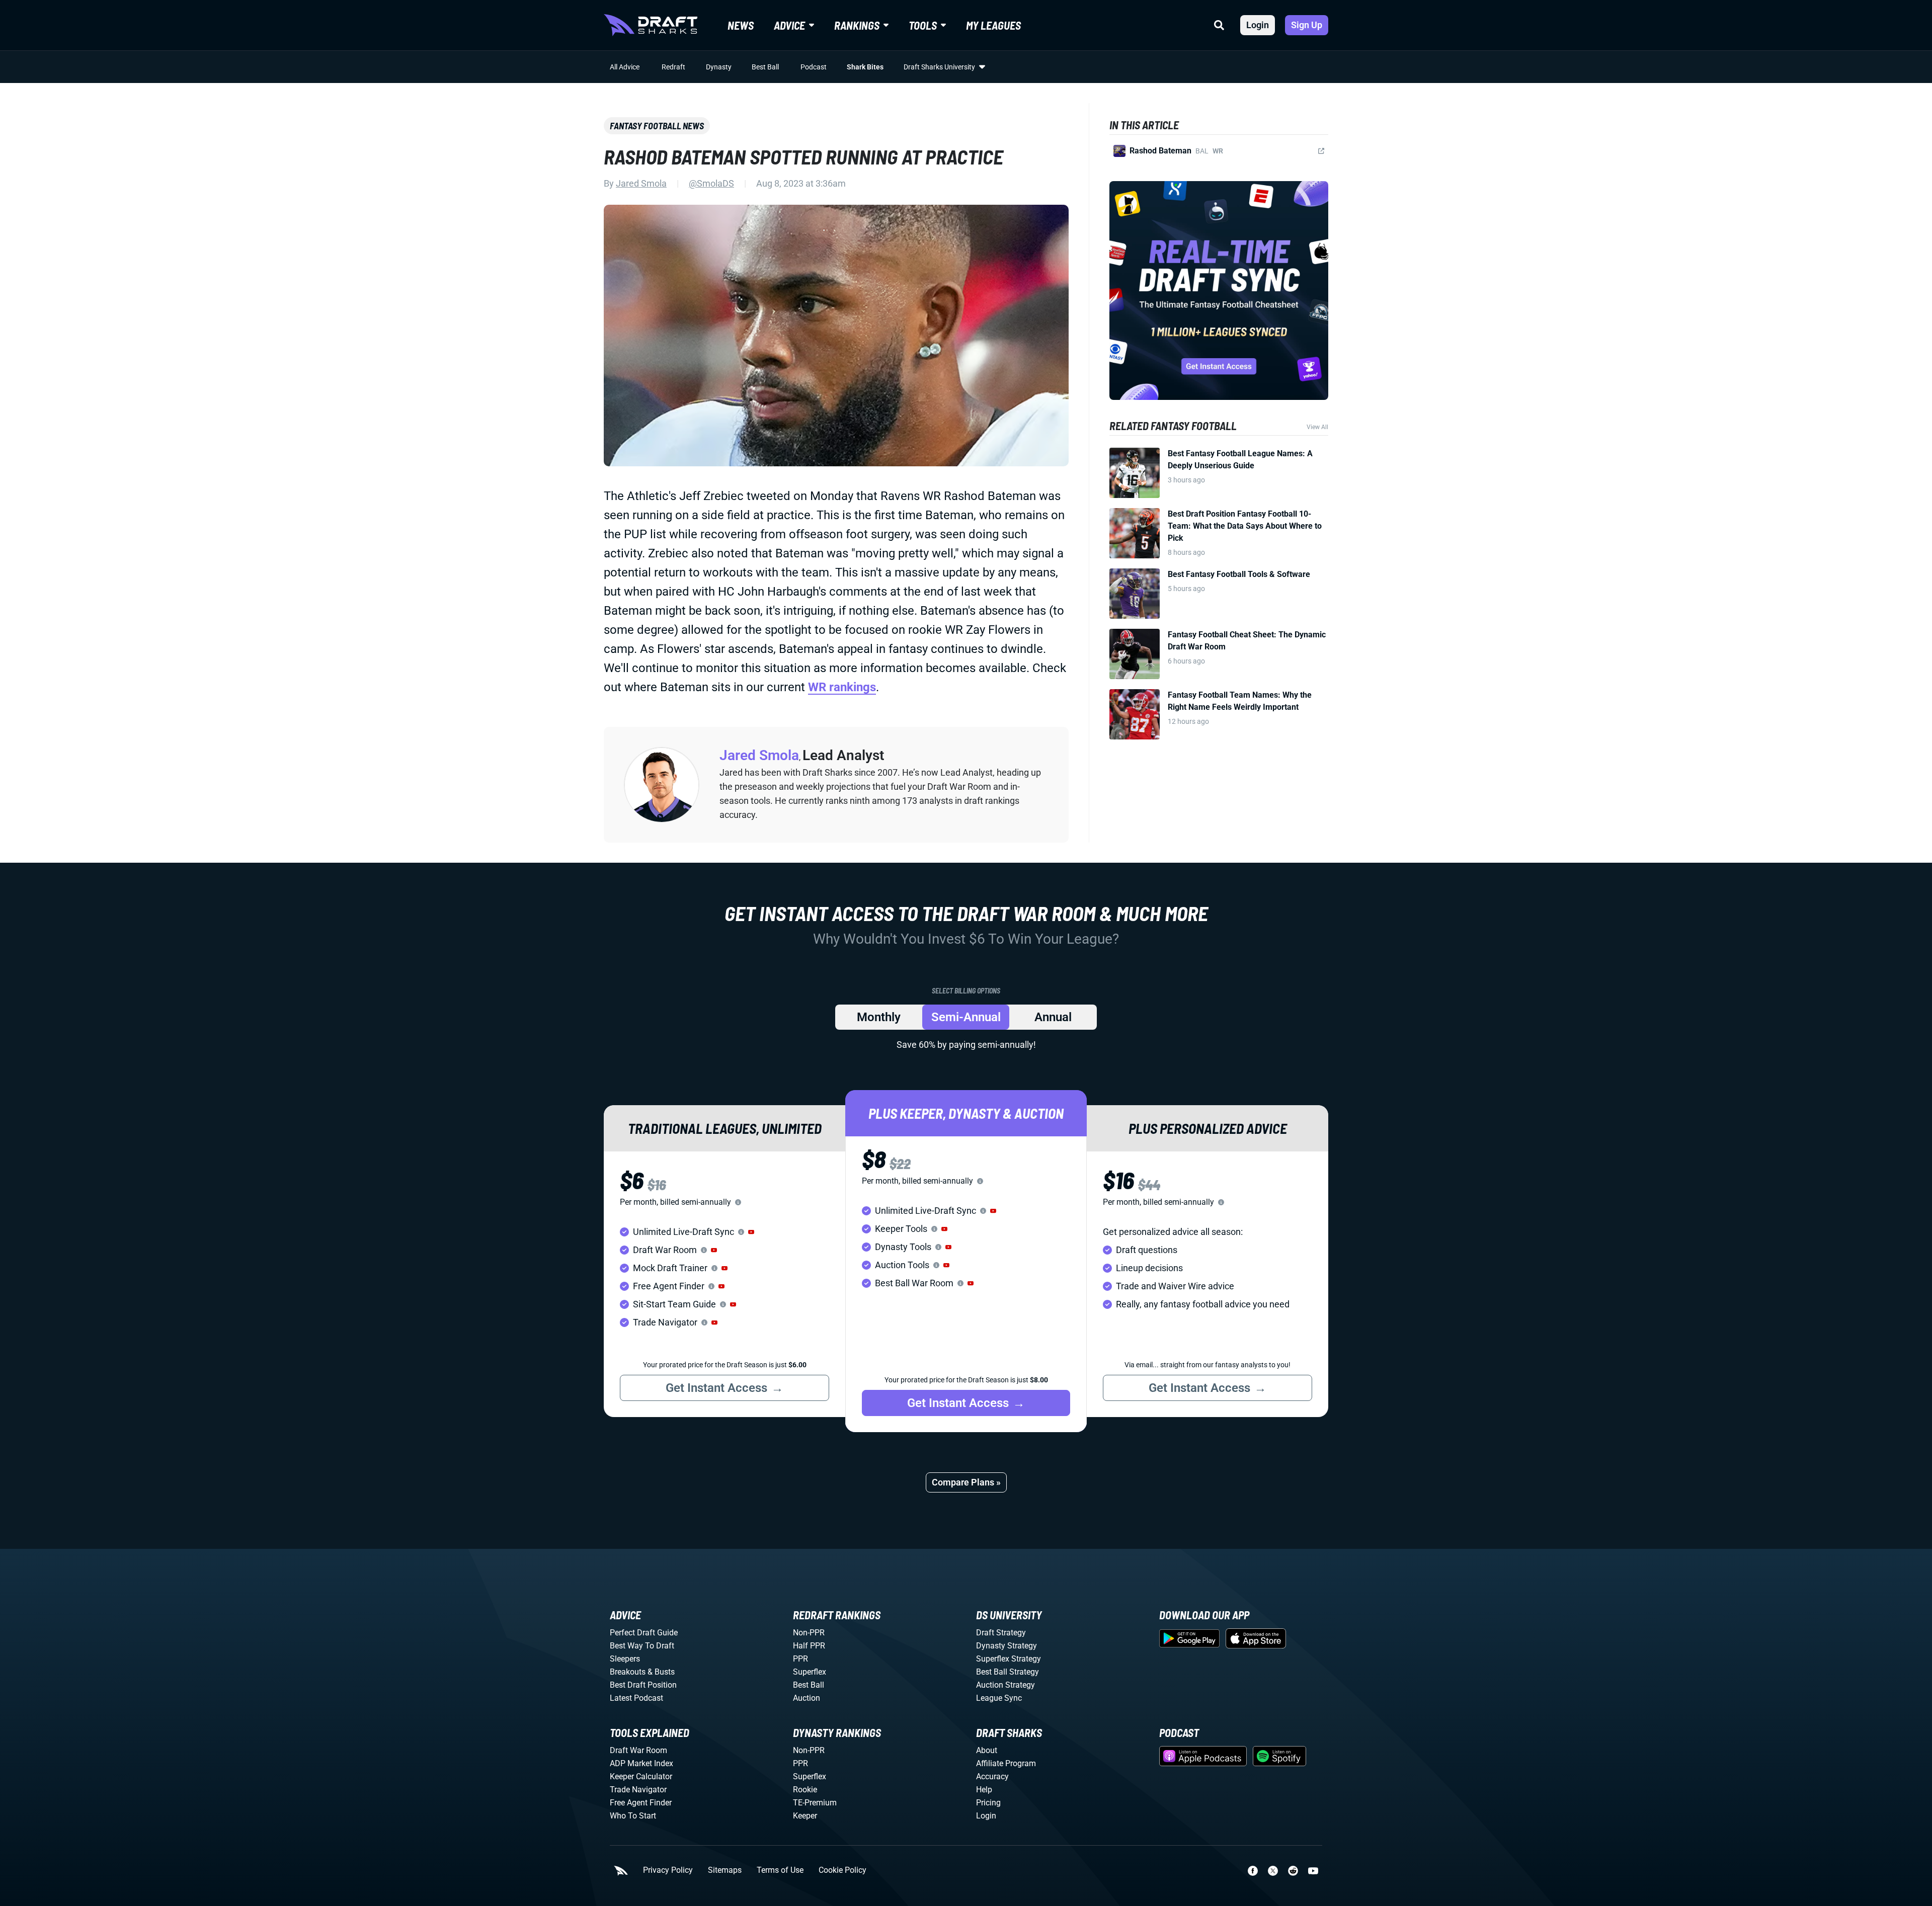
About (987, 1750)
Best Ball (765, 67)
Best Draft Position (643, 1685)
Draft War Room (638, 1750)
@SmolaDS (711, 183)
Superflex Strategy (1009, 1659)
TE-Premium (815, 1803)
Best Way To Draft (642, 1646)
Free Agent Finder (641, 1803)
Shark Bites (865, 67)
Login (1258, 25)
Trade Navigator (638, 1790)
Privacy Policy (668, 1870)
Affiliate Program (1006, 1763)
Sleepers (625, 1659)
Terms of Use (780, 1870)
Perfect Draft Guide (644, 1633)
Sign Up (1307, 25)
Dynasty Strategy (1007, 1646)
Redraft (673, 67)
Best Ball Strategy (1008, 1672)
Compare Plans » (966, 1482)
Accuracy (992, 1776)
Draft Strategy (1001, 1633)
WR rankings (842, 687)
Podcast (814, 67)
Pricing (988, 1803)
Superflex (810, 1672)
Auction (807, 1698)
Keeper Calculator (641, 1776)
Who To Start (633, 1816)
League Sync (999, 1698)
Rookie (805, 1790)
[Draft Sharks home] (651, 25)
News (741, 25)
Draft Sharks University (939, 67)
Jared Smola (641, 183)
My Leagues (993, 25)
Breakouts (628, 1672)
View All (1317, 427)
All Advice (625, 67)
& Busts (661, 1672)
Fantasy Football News (657, 126)
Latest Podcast (636, 1698)
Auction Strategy (1005, 1685)
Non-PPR (809, 1633)
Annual (1053, 1017)
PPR (800, 1659)
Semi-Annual (966, 1017)
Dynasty (719, 67)
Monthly (879, 1017)
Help (984, 1790)
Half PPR (809, 1646)
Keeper (805, 1816)
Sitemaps (725, 1870)
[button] (751, 1232)
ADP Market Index (641, 1763)
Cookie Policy (842, 1870)
